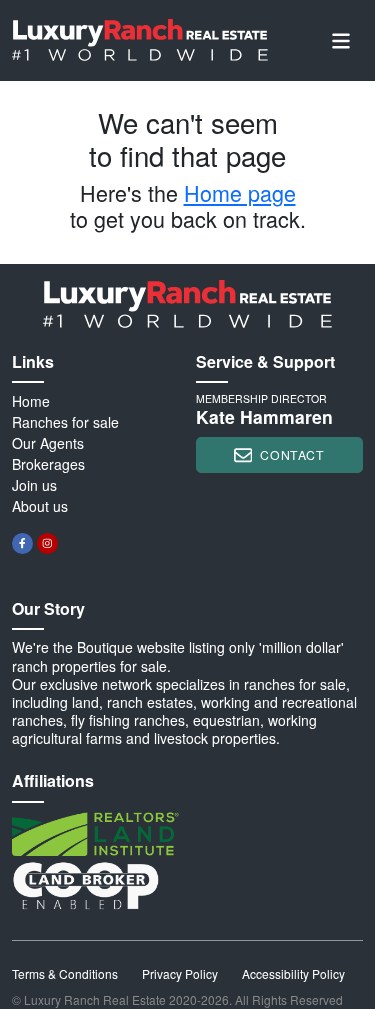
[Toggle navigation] (341, 40)
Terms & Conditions (65, 973)
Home (31, 401)
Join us (34, 485)
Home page (240, 192)
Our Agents (48, 443)
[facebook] (22, 543)
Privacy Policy (180, 973)
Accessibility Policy (293, 973)
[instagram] (47, 543)
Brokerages (48, 464)
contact (292, 454)
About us (40, 506)
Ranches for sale (65, 422)
